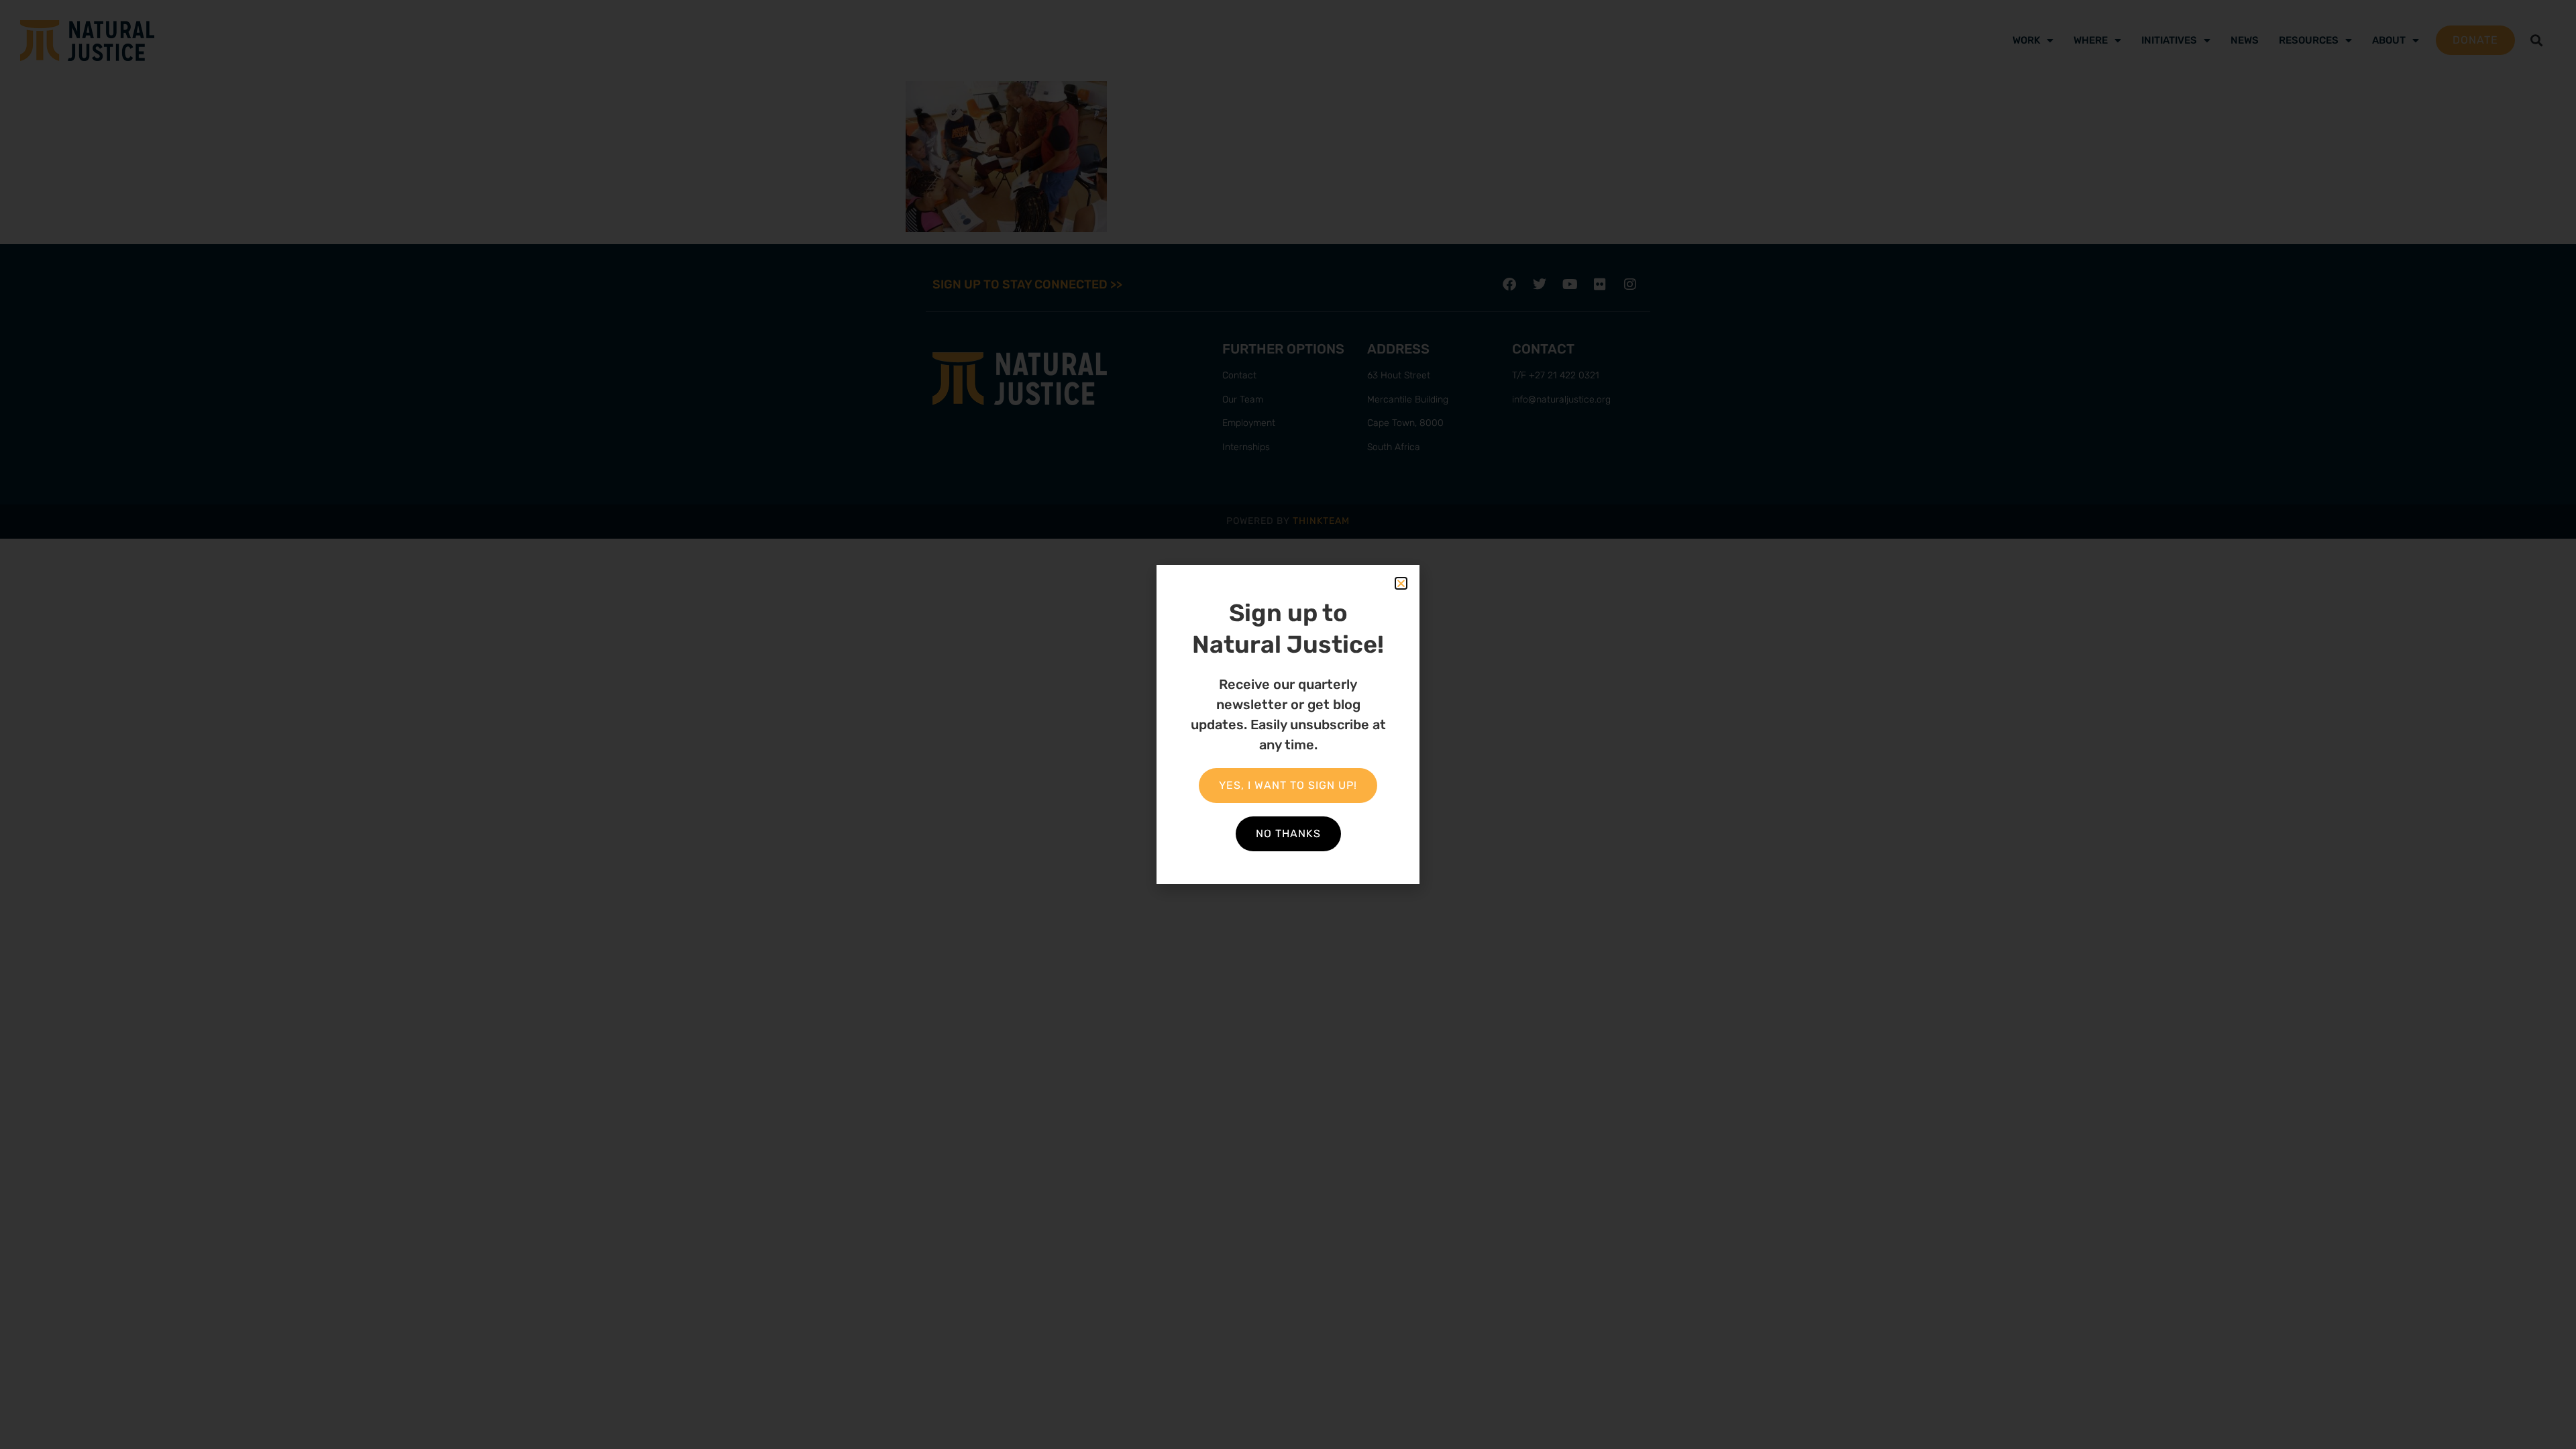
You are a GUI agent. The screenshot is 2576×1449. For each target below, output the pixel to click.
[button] (1401, 583)
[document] (1288, 724)
